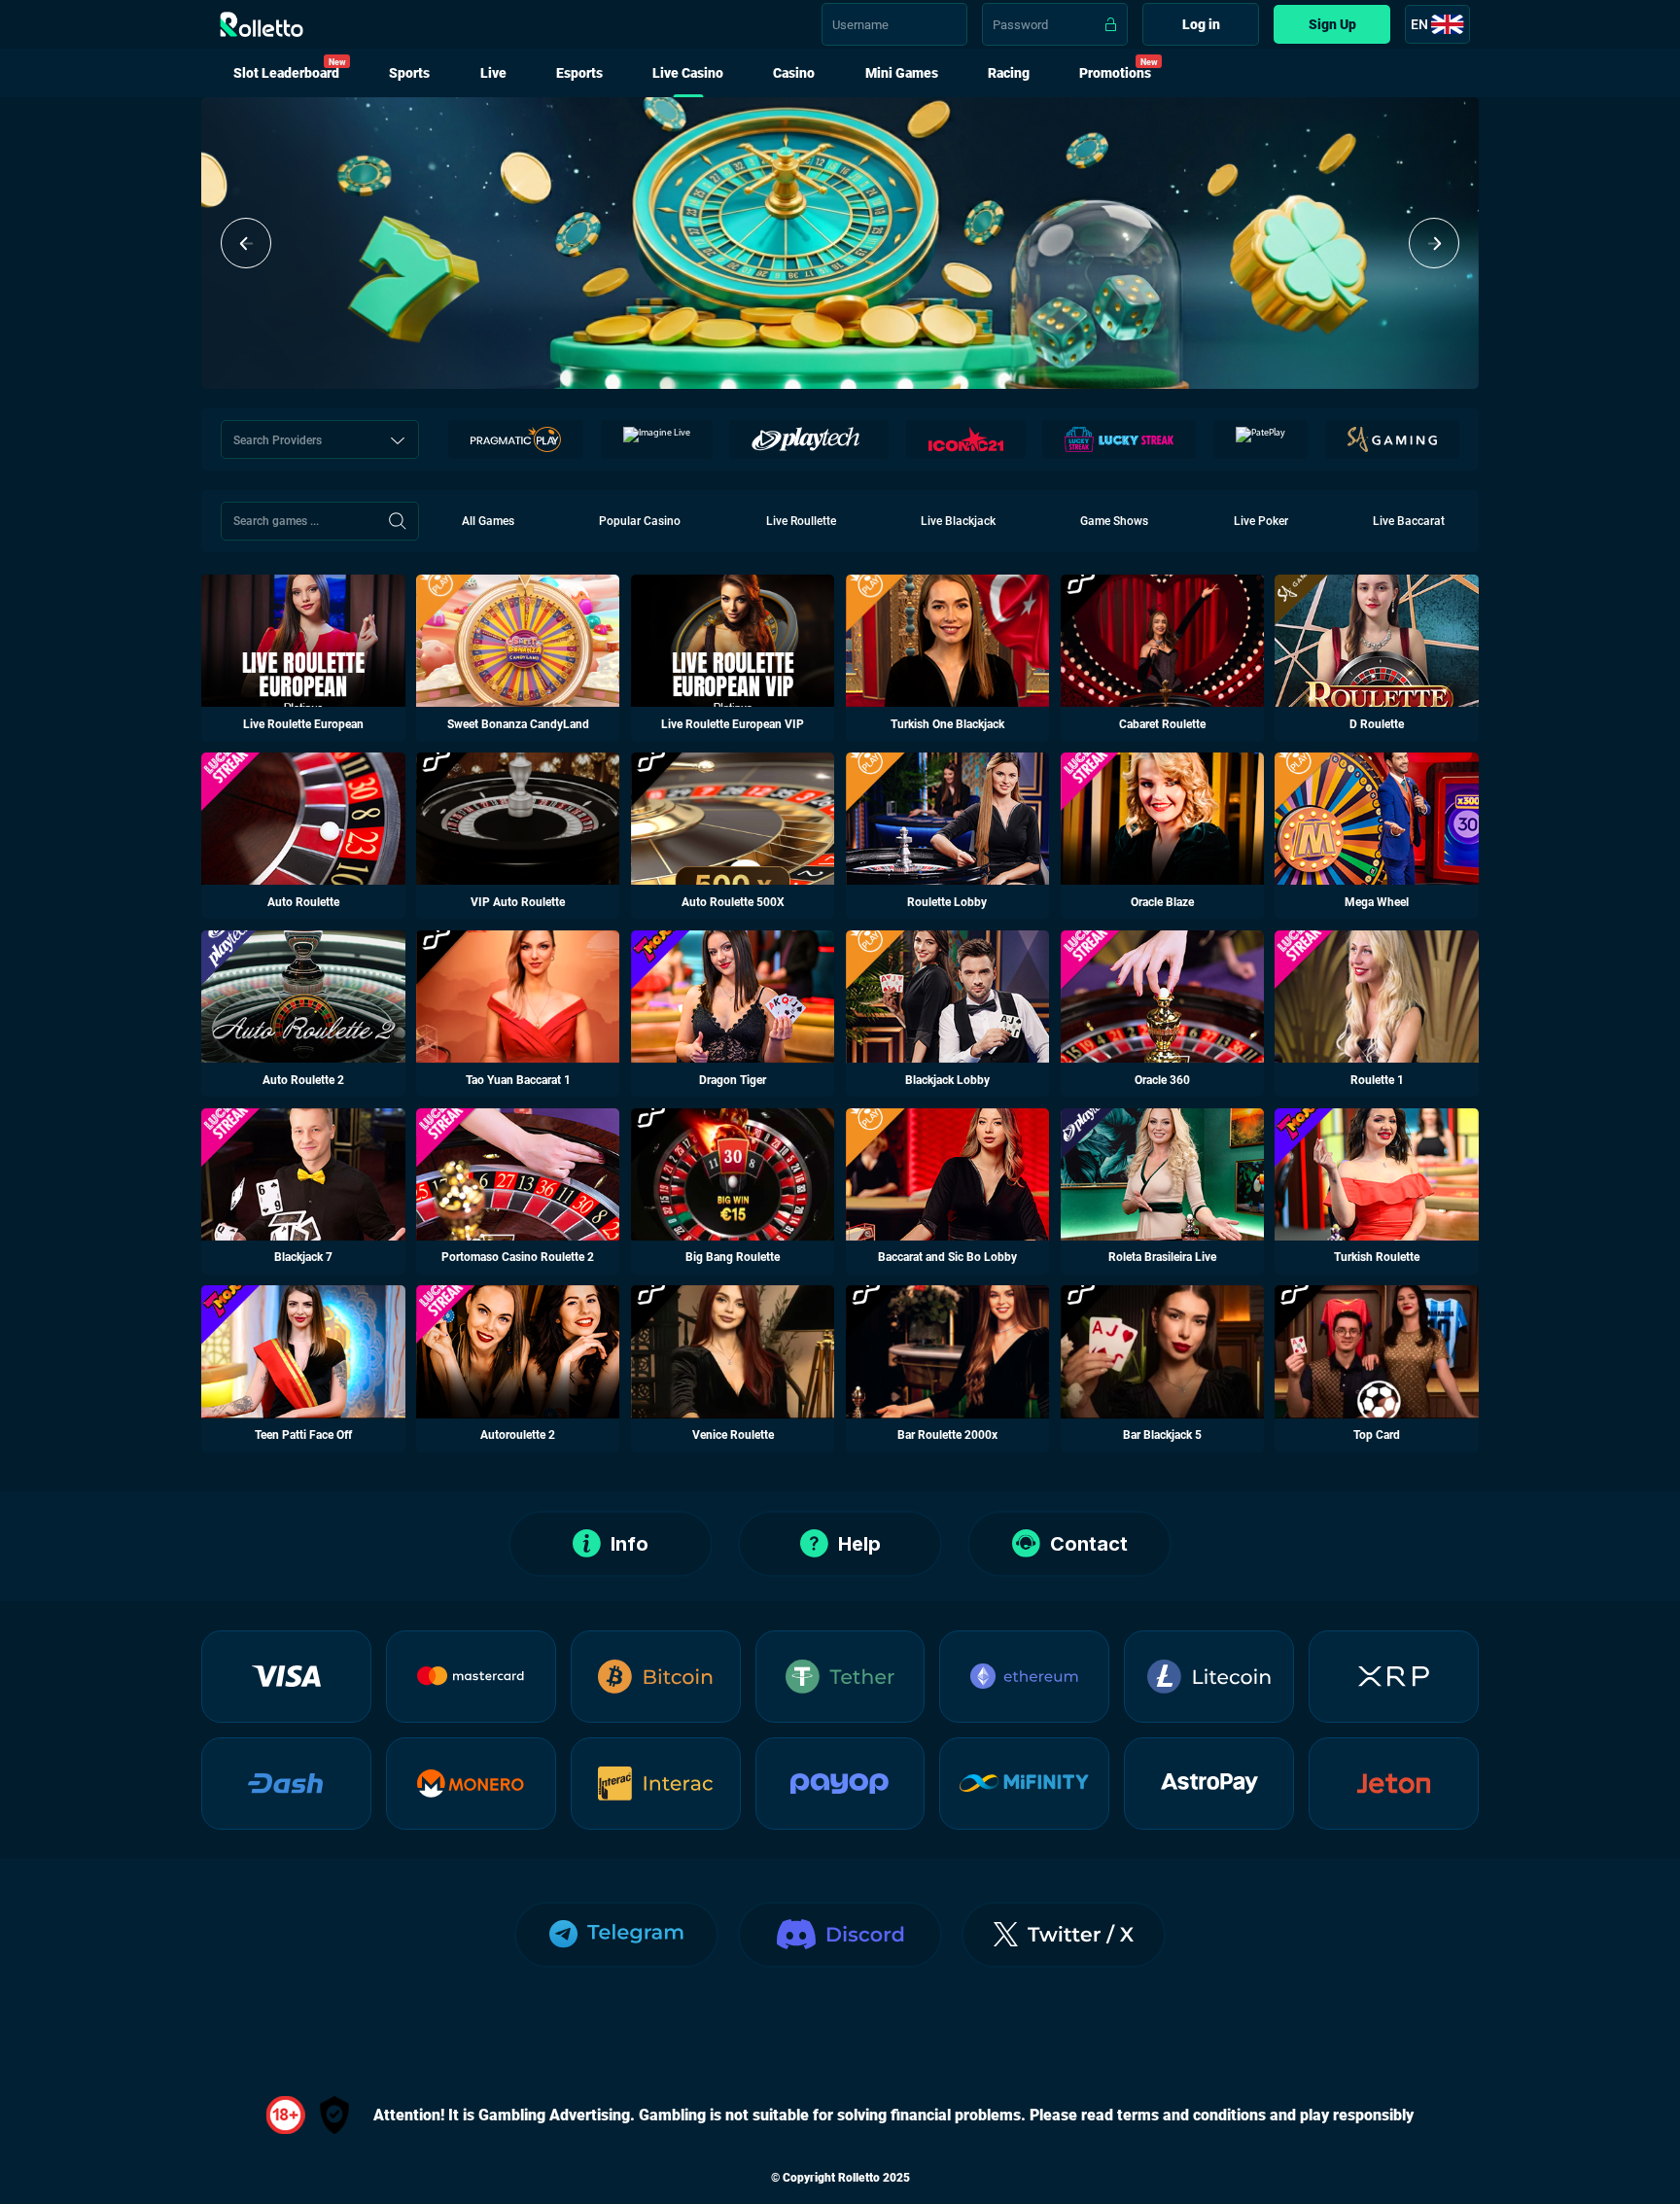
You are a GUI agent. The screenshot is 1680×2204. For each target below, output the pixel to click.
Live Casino (688, 73)
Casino (794, 73)
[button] (246, 243)
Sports (409, 73)
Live (493, 73)
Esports (579, 73)
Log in (1201, 24)
